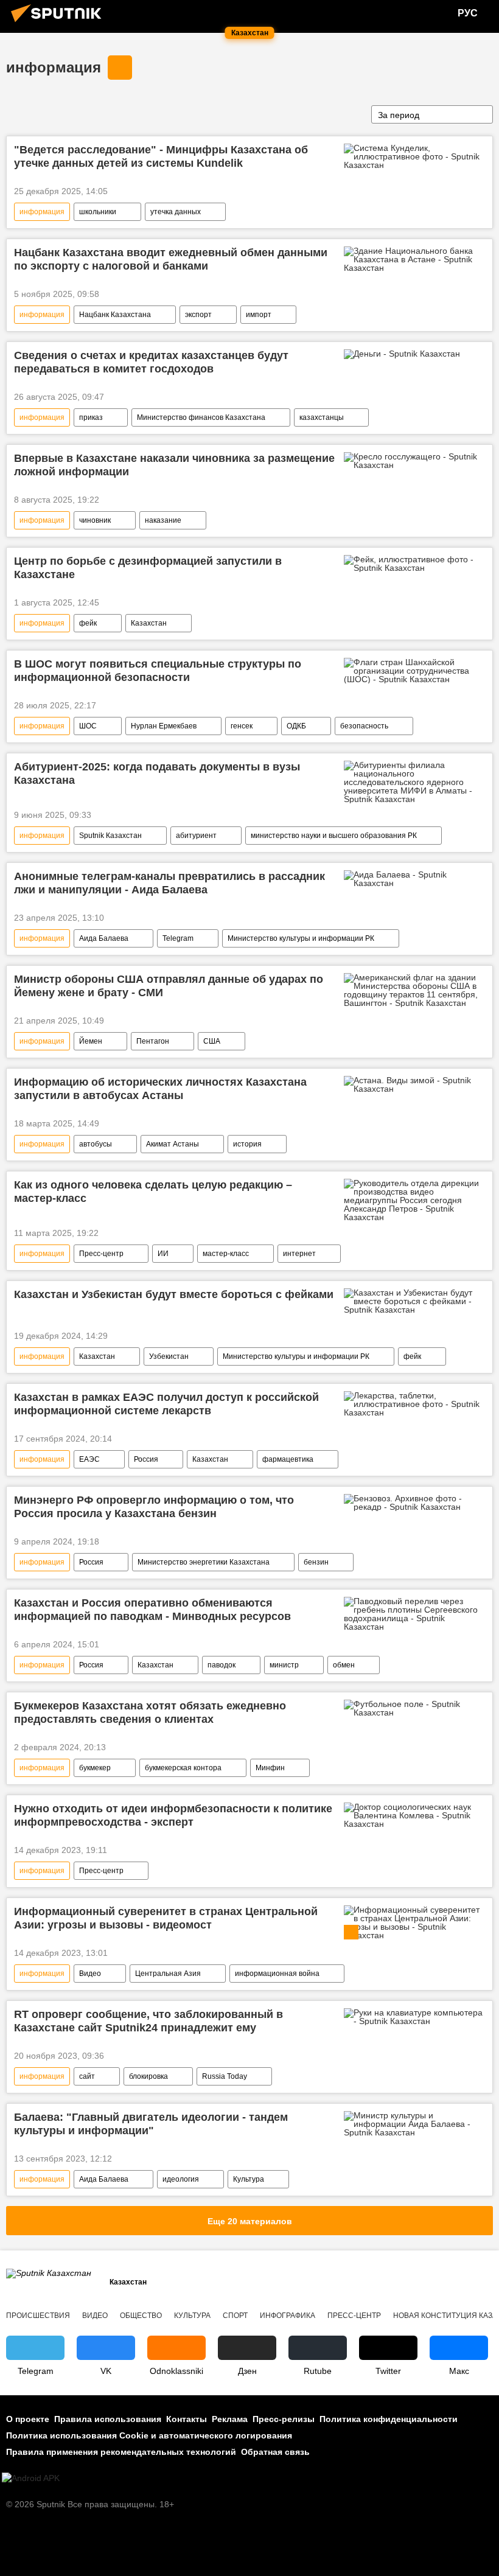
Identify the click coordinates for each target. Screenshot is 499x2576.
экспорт (198, 315)
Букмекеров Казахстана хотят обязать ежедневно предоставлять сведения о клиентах (150, 1712)
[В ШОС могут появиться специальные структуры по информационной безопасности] (414, 671)
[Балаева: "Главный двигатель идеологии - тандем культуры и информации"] (414, 2124)
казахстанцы (322, 417)
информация (54, 67)
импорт (259, 315)
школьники (98, 212)
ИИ (163, 1254)
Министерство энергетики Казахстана (204, 1562)
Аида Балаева (104, 938)
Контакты (187, 2419)
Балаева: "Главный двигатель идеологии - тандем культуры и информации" (151, 2124)
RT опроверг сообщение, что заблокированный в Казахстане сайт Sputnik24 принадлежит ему (148, 2021)
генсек (242, 726)
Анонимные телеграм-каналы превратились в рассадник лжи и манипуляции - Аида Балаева (169, 883)
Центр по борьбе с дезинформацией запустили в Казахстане (148, 568)
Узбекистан (169, 1356)
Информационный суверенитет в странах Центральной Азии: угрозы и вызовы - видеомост (166, 1918)
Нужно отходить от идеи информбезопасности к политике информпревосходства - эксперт (173, 1815)
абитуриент (196, 836)
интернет (299, 1254)
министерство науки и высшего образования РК (334, 836)
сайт (87, 2076)
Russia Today (225, 2076)
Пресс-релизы (284, 2419)
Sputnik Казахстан (110, 836)
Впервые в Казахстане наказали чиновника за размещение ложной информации (174, 465)
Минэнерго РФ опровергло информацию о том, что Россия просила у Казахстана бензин (154, 1507)
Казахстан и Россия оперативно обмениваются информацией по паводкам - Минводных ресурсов (152, 1610)
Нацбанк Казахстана (115, 315)
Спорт (235, 2316)
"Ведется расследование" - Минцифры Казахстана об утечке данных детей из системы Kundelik (161, 156)
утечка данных (176, 212)
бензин (316, 1562)
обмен (344, 1665)
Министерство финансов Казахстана (201, 417)
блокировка (148, 2076)
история (247, 1144)
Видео (90, 1974)
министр (284, 1665)
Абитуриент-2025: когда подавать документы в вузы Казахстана (157, 773)
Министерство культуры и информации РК (301, 938)
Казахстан (149, 623)
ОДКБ (296, 726)
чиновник (95, 520)
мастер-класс (226, 1254)
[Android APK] (31, 2478)
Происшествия (38, 2316)
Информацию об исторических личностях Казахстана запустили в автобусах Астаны (160, 1089)
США (212, 1041)
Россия (146, 1459)
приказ (91, 417)
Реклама (230, 2419)
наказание (163, 520)
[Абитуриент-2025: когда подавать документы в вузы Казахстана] (414, 782)
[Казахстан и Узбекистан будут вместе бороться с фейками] (414, 1301)
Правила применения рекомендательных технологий (121, 2452)
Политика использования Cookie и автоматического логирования (149, 2435)
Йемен (91, 1041)
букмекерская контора (183, 1768)
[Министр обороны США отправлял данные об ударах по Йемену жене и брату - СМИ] (414, 990)
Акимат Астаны (173, 1144)
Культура (249, 2179)
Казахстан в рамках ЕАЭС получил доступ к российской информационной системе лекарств (166, 1404)
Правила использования (108, 2419)
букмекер (95, 1768)
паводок (222, 1665)
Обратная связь (275, 2452)
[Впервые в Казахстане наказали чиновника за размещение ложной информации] (414, 461)
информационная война (277, 1974)
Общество (141, 2316)
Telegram (178, 938)
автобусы (96, 1144)
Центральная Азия (168, 1974)
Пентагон (153, 1041)
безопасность (364, 726)
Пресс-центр (101, 1254)
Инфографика (288, 2316)
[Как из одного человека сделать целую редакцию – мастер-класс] (414, 1200)
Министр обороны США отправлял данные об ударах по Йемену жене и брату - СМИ (169, 986)
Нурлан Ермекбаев (164, 726)
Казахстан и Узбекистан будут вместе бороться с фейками (174, 1294)
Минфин (270, 1768)
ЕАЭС (89, 1459)
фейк (88, 623)
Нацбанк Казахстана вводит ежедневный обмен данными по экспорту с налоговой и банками (171, 259)
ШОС (88, 726)
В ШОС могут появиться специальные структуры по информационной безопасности (158, 671)
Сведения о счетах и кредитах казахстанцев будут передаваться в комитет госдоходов (151, 362)
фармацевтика (288, 1459)
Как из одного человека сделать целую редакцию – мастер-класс (153, 1192)
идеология (181, 2179)
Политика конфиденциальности (389, 2419)
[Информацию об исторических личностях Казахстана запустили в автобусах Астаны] (414, 1084)
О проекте (28, 2419)
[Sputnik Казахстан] (60, 24)
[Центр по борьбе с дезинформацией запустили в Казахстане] (414, 564)
